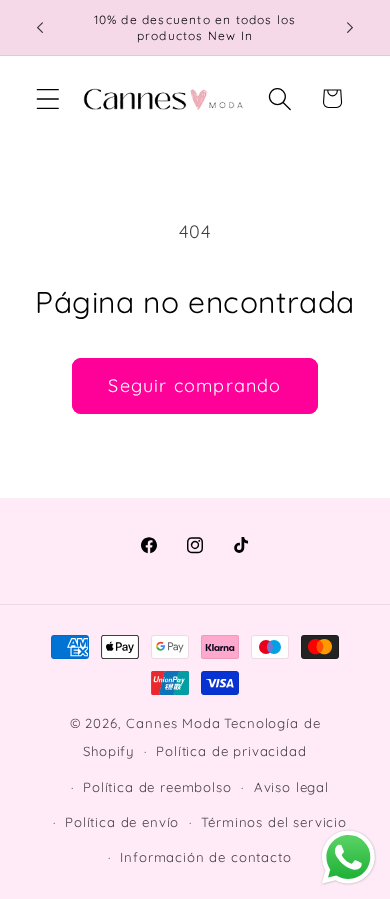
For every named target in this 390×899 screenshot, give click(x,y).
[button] (48, 98)
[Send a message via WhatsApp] (348, 857)
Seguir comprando (194, 385)
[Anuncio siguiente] (350, 28)
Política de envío (122, 822)
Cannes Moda (173, 723)
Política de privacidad (231, 751)
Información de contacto (205, 857)
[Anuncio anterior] (40, 28)
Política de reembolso (157, 787)
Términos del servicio (274, 822)
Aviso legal (291, 787)
